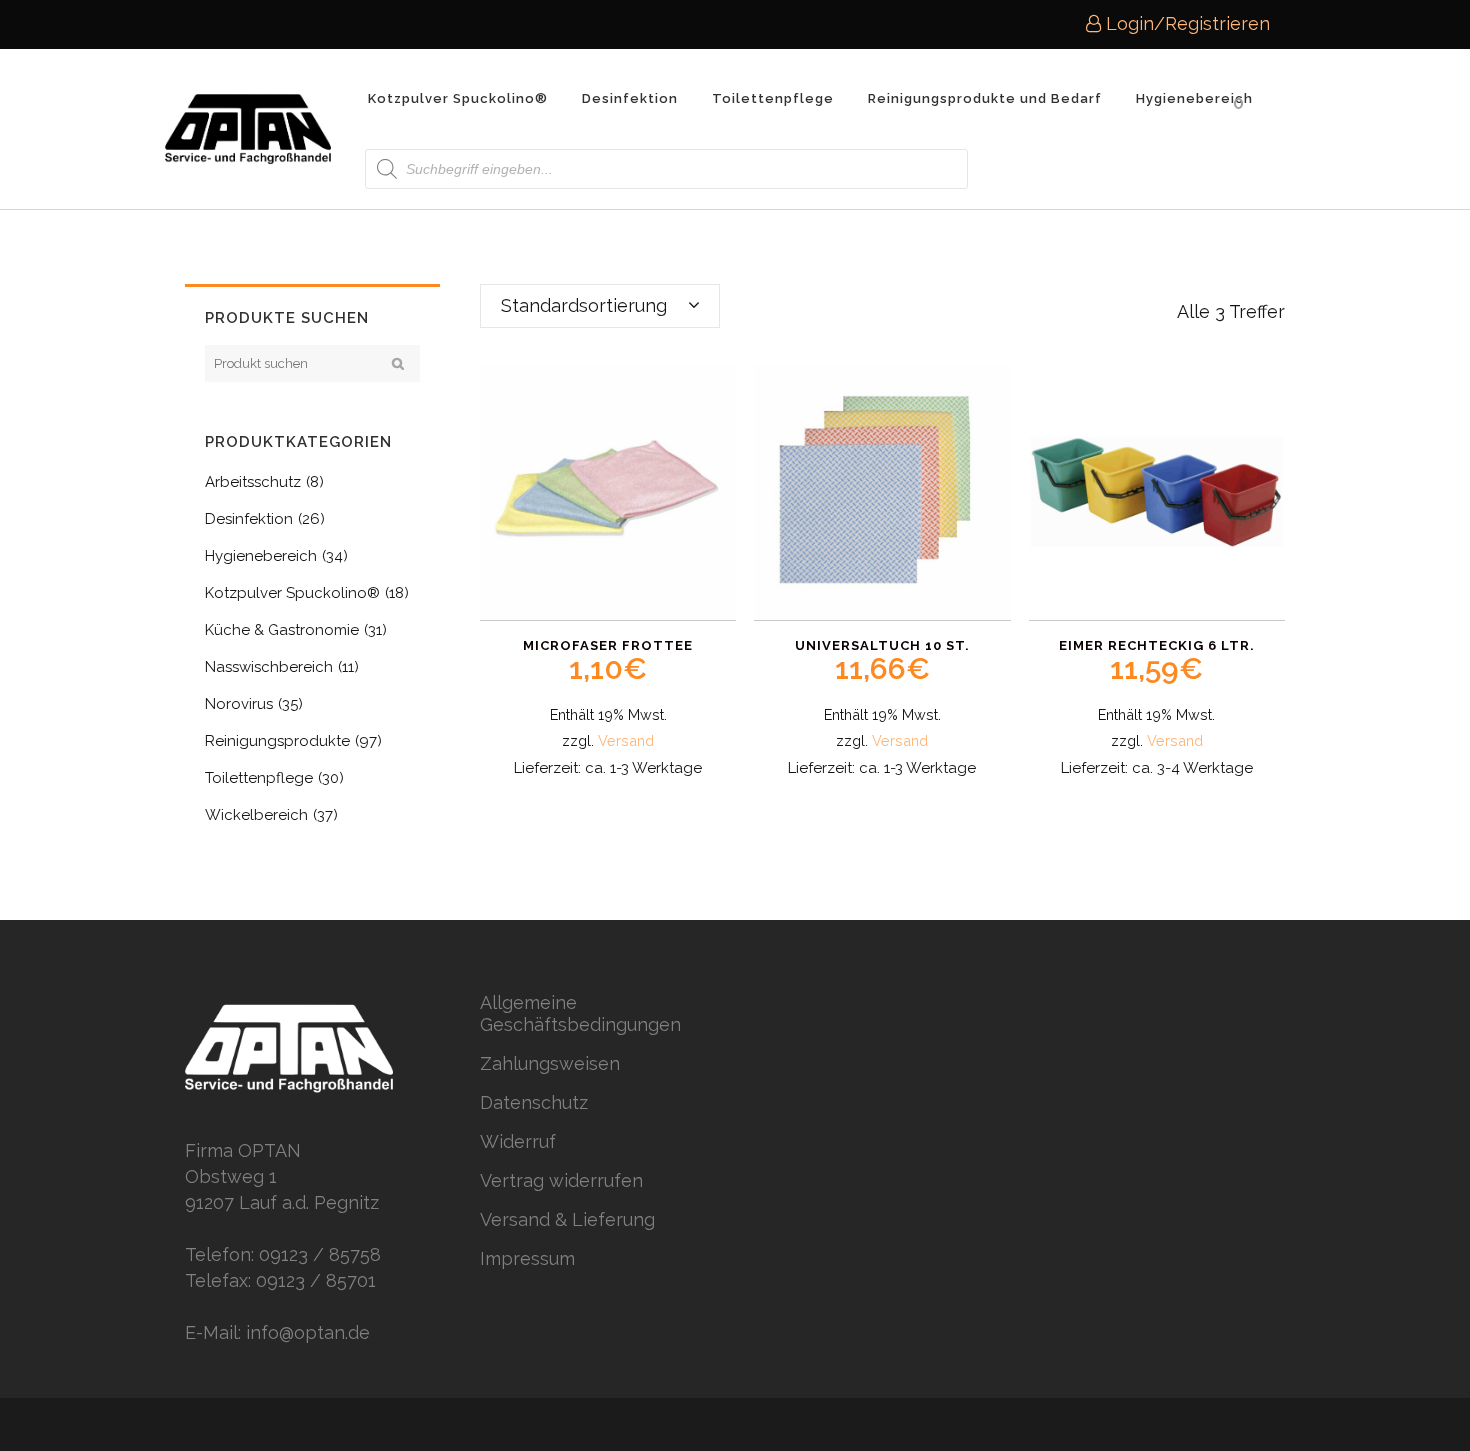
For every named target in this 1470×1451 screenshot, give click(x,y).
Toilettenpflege (259, 778)
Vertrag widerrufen (561, 1180)
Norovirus (239, 704)
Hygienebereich (261, 556)
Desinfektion (249, 519)
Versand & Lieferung (567, 1219)
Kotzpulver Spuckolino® (292, 593)
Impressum (527, 1258)
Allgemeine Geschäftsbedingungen (580, 1013)
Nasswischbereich (269, 667)
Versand (626, 740)
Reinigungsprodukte (277, 741)
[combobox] (600, 306)
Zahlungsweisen (550, 1063)
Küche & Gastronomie (282, 630)
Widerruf (518, 1141)
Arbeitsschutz (253, 482)
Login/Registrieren (1185, 23)
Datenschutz (534, 1102)
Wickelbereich (256, 815)
